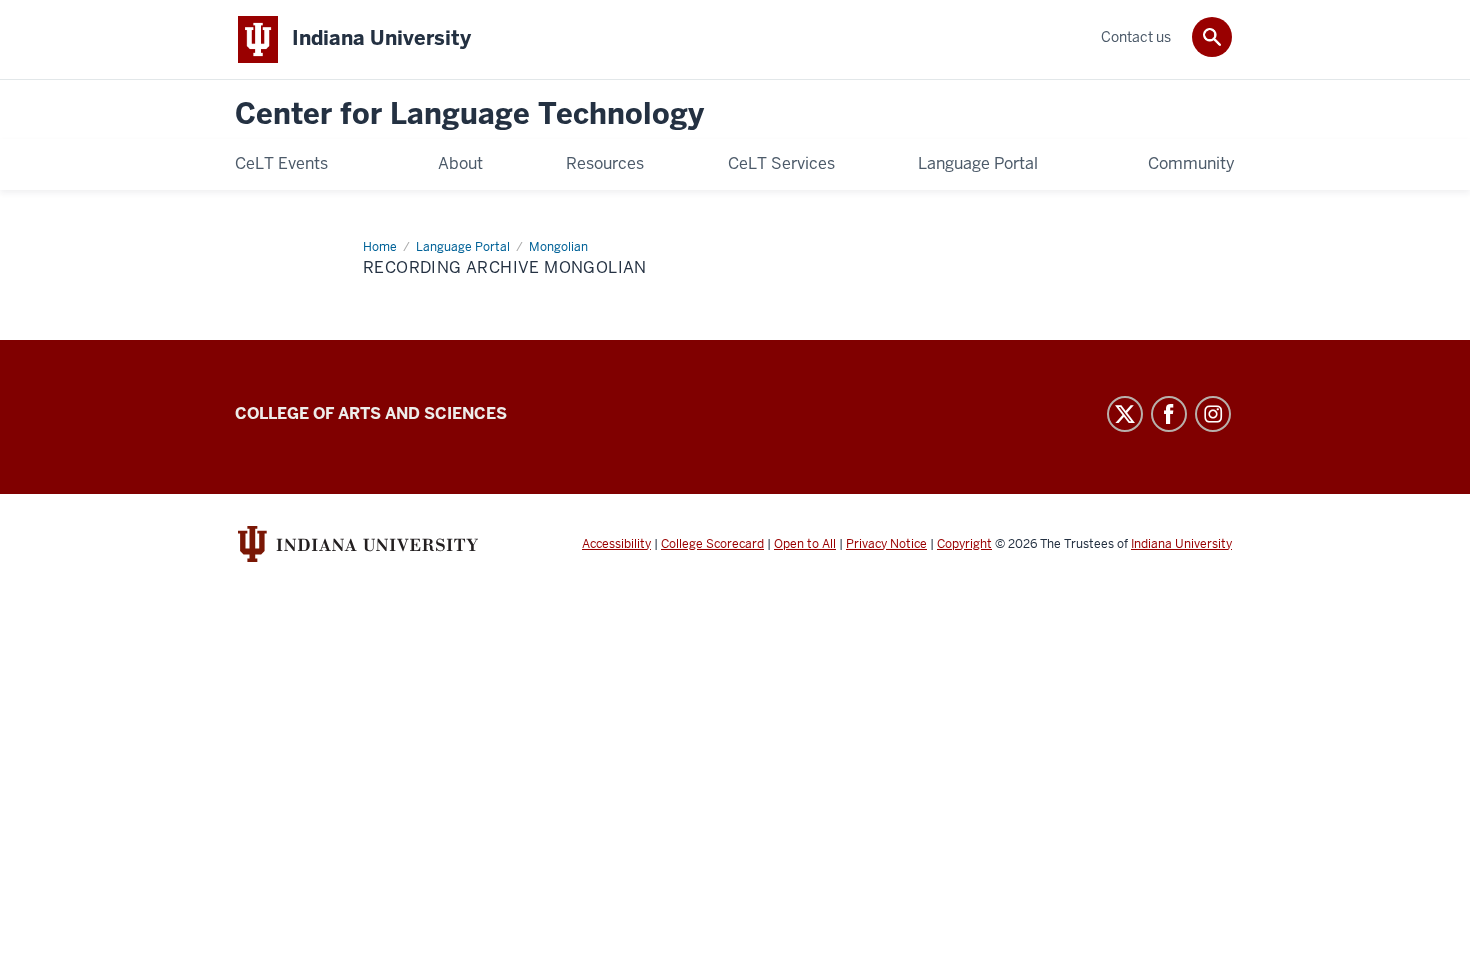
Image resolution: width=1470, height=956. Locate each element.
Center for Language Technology (469, 114)
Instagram (1213, 414)
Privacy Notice (886, 544)
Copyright (964, 544)
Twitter (1125, 414)
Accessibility (616, 544)
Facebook (1169, 414)
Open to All (805, 544)
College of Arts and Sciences (371, 413)
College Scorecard (712, 544)
